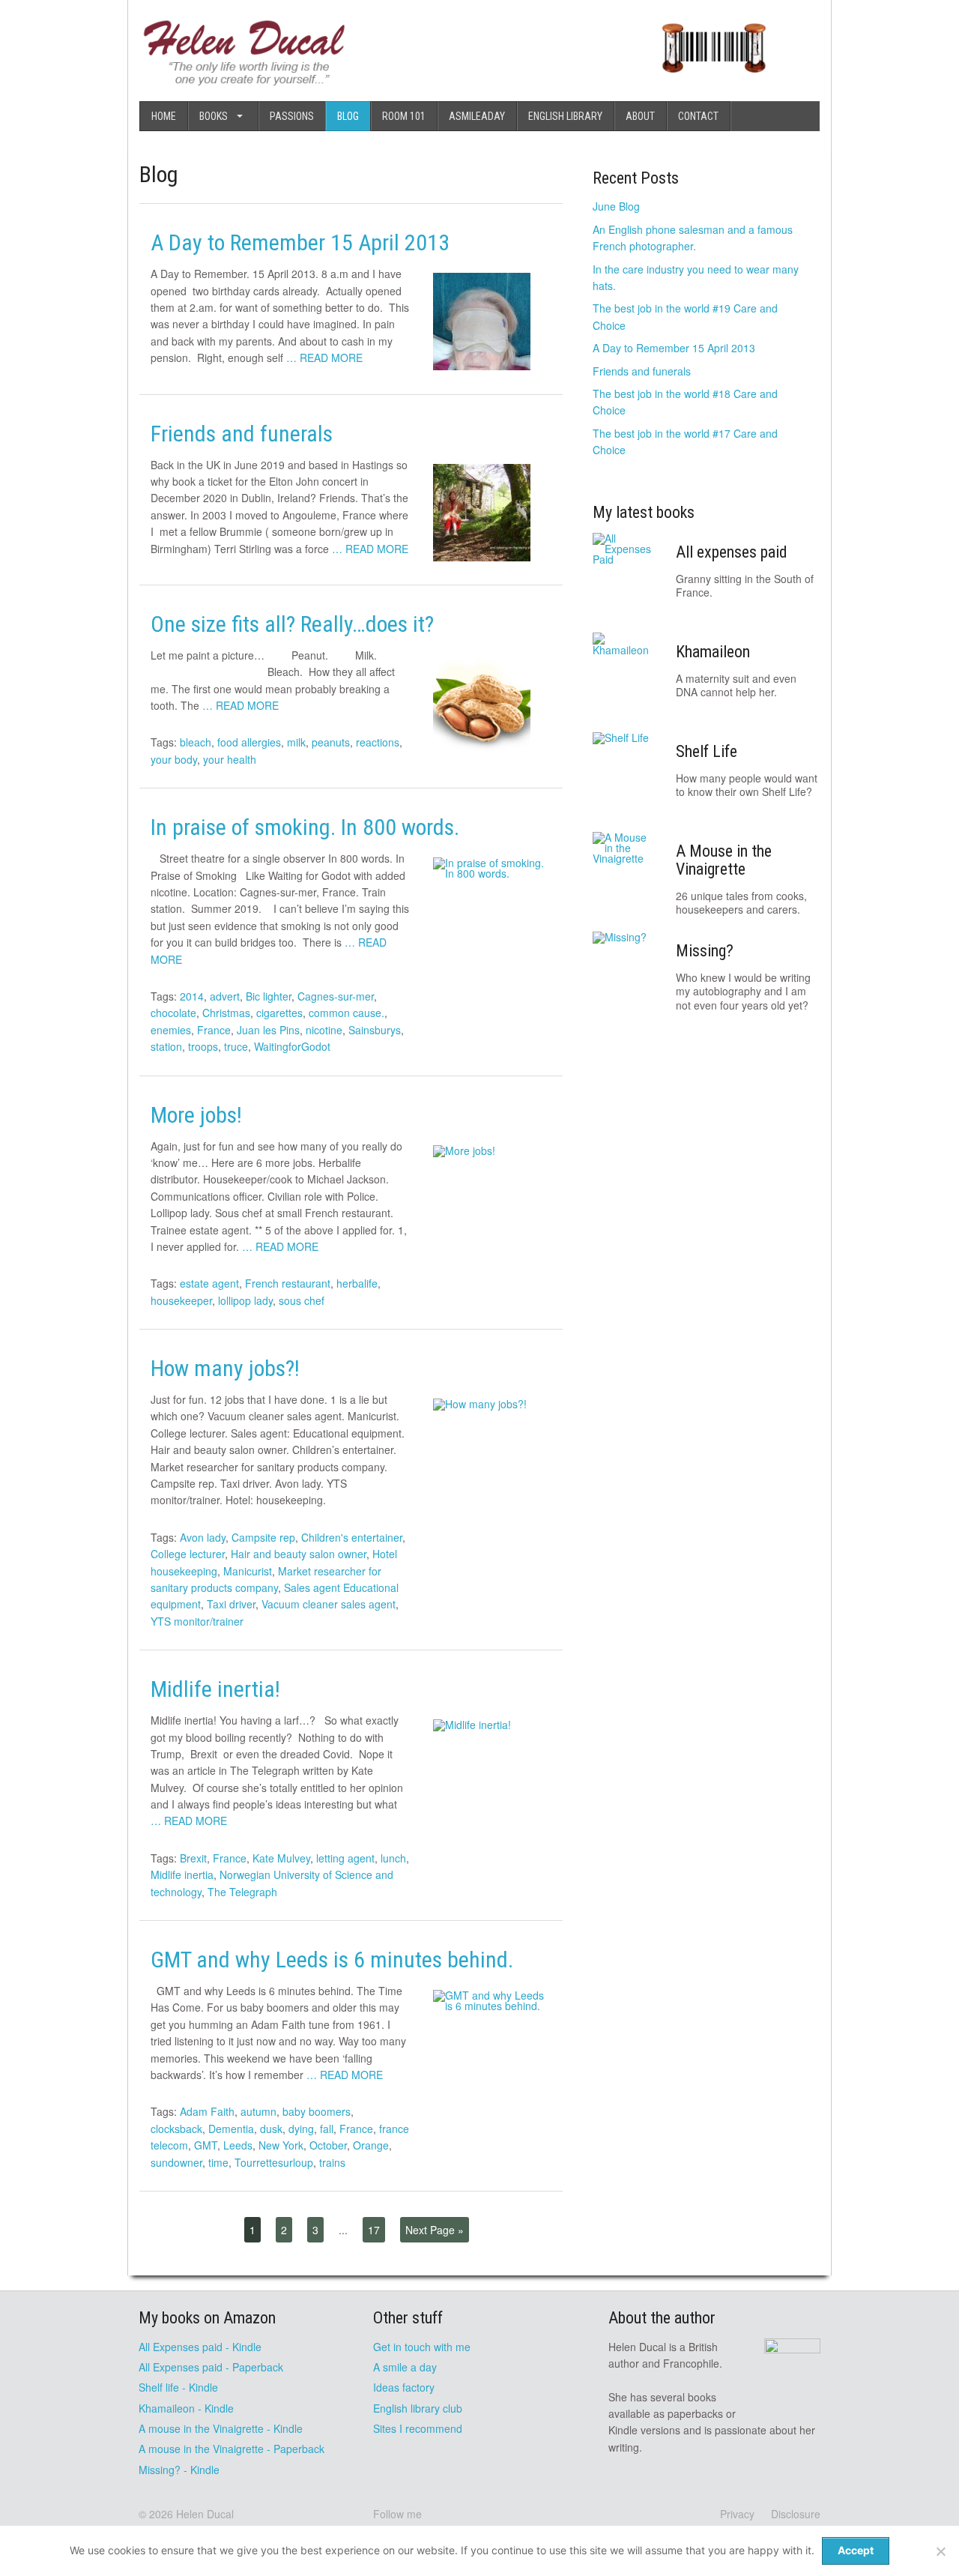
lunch (393, 1858)
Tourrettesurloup (274, 2162)
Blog (348, 116)
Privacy (737, 2514)
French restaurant (288, 1283)
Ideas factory (404, 2387)
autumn (258, 2111)
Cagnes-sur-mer (336, 996)
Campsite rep (263, 1537)
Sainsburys (375, 1030)
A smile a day (405, 2367)
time (218, 2162)
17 (374, 2230)
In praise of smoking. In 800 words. (305, 827)
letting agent (345, 1858)
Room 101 (404, 116)
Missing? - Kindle (179, 2470)
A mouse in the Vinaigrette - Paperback (232, 2449)
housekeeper (181, 1300)
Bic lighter (269, 996)
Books (214, 116)
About (640, 116)
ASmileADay (477, 116)
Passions (292, 116)
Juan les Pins (268, 1030)
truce (236, 1046)
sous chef (302, 1300)
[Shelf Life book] (714, 81)
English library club (418, 2408)
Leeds (238, 2145)
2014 (192, 996)
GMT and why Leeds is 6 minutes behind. (332, 1960)
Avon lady (203, 1537)
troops (203, 1046)
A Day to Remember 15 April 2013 (300, 242)
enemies (171, 1030)
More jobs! (196, 1115)
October (328, 2145)
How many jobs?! (225, 1368)
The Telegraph (242, 1892)
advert (225, 996)
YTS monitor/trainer (197, 1621)
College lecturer (188, 1554)
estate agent (209, 1283)
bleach (196, 742)
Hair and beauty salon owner (299, 1554)
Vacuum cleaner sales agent (329, 1604)
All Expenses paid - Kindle (200, 2347)
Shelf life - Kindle (178, 2387)
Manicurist (248, 1571)
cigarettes (279, 1013)
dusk (271, 2129)
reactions (378, 742)
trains (332, 2162)
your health (230, 759)
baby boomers (317, 2111)
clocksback (176, 2129)
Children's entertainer (352, 1537)
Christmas (226, 1013)
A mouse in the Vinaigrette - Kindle (221, 2428)
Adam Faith (207, 2111)
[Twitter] (462, 2514)
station (166, 1046)
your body (174, 759)
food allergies (249, 742)
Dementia (231, 2129)
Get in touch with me (422, 2347)
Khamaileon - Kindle (186, 2408)
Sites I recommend (418, 2428)
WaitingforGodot (292, 1046)
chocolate (173, 1013)
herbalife (357, 1283)
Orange (371, 2145)
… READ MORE (324, 358)
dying (301, 2129)
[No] (940, 2551)
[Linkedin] (485, 2514)
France (214, 1030)
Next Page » (435, 2230)
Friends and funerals (242, 434)
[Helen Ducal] (245, 81)
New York (281, 2145)
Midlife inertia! (215, 1689)
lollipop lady (245, 1300)
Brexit (193, 1858)
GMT (206, 2145)
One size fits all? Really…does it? (292, 624)
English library (565, 116)
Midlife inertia (182, 1874)
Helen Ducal (205, 2514)
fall (327, 2129)
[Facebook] (438, 2514)
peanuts (331, 742)
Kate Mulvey (281, 1858)
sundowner (176, 2162)
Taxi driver (231, 1604)
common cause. (347, 1013)
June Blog (616, 206)
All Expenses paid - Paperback (211, 2367)
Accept (856, 2550)
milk (296, 742)
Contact (698, 116)
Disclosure (796, 2514)
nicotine (324, 1030)
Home (164, 116)
